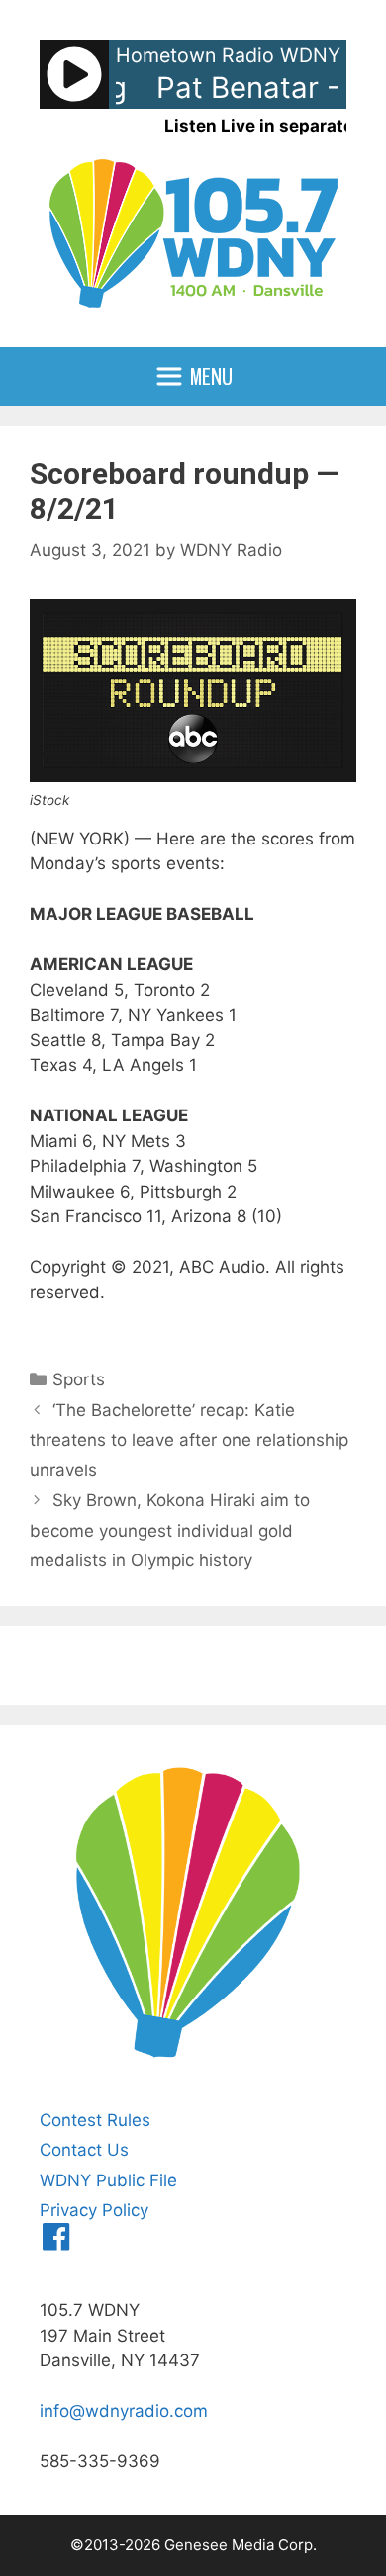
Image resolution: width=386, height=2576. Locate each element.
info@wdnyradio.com (124, 2411)
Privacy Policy (94, 2210)
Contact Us (84, 2150)
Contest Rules (95, 2120)
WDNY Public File (108, 2180)
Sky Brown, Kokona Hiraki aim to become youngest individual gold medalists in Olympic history (170, 1530)
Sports (79, 1379)
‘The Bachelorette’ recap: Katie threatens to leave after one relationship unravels (189, 1440)
